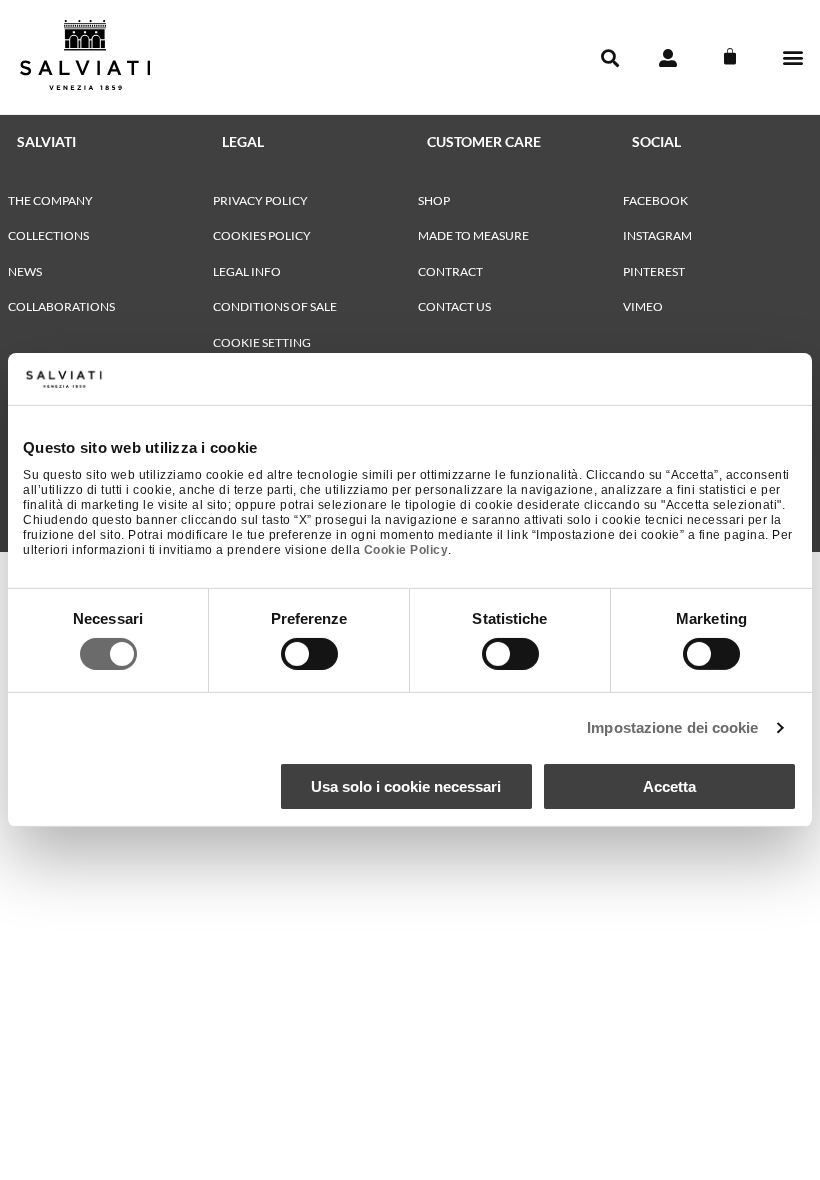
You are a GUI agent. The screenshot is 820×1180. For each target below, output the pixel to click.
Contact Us (454, 306)
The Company (50, 200)
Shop (434, 200)
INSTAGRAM (657, 235)
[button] (793, 57)
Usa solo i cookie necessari (406, 786)
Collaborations (61, 306)
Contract (450, 271)
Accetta (669, 786)
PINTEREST (654, 271)
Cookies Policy (262, 235)
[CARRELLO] (730, 57)
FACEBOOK (655, 200)
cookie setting (262, 342)
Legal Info (247, 271)
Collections (48, 235)
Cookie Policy (406, 550)
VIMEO (643, 306)
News (25, 271)
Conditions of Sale (275, 306)
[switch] (309, 654)
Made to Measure (473, 235)
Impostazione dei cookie (672, 727)
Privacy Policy (260, 200)
